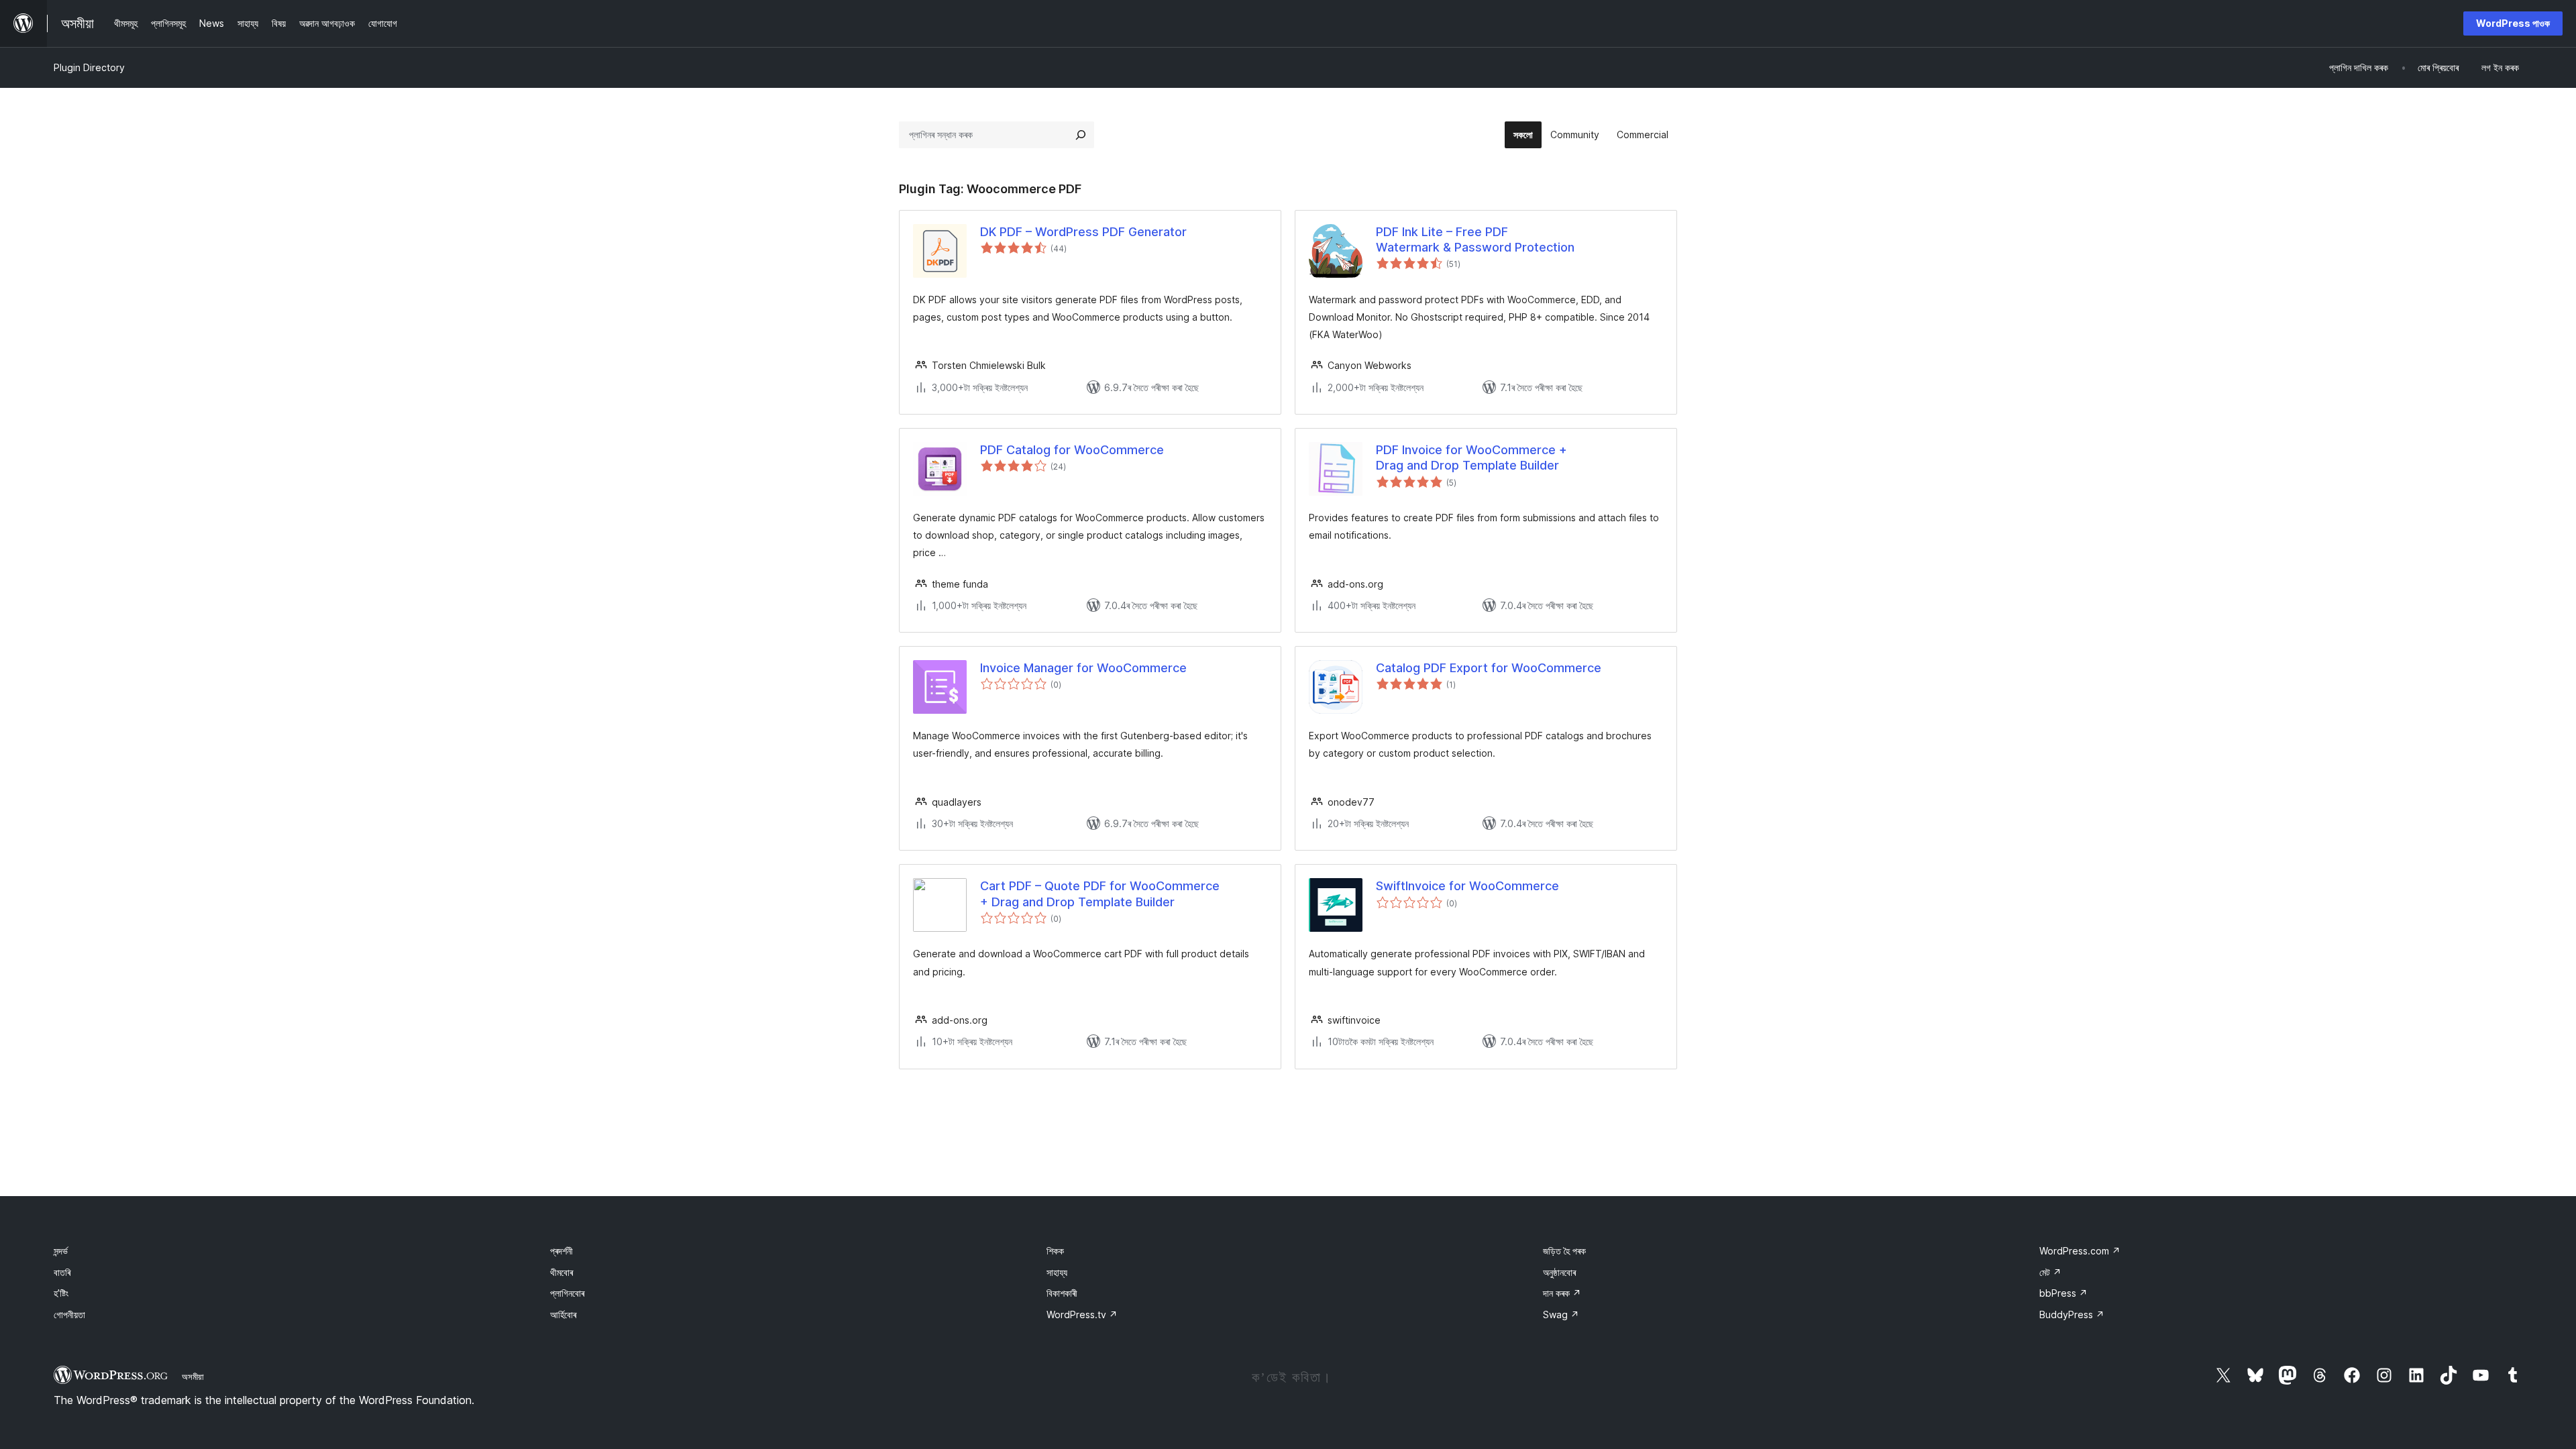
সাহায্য (1057, 1272)
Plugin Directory (89, 67)
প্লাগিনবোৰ (567, 1293)
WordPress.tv (1082, 1314)
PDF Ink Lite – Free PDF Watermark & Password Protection (1475, 239)
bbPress (2063, 1293)
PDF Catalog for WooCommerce (1072, 450)
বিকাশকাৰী (1062, 1293)
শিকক (1055, 1251)
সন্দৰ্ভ (61, 1251)
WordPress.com (2080, 1251)
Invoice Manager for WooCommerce (1083, 668)
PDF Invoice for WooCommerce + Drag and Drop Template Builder (1471, 458)
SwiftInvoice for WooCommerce (1467, 886)
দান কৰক (1562, 1293)
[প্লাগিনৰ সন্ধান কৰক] (1081, 135)
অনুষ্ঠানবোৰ (1559, 1272)
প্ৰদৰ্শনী (561, 1251)
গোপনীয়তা (69, 1314)
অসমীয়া (193, 1377)
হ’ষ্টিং (61, 1293)
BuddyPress (2072, 1314)
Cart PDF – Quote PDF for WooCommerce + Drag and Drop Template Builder (1100, 894)
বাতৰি (62, 1272)
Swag (1561, 1314)
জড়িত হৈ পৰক (1564, 1251)
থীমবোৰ (561, 1272)
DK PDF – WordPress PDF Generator (1083, 232)
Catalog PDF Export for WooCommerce (1489, 668)
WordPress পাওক (2513, 23)
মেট (2050, 1272)
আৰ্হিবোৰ (563, 1314)
